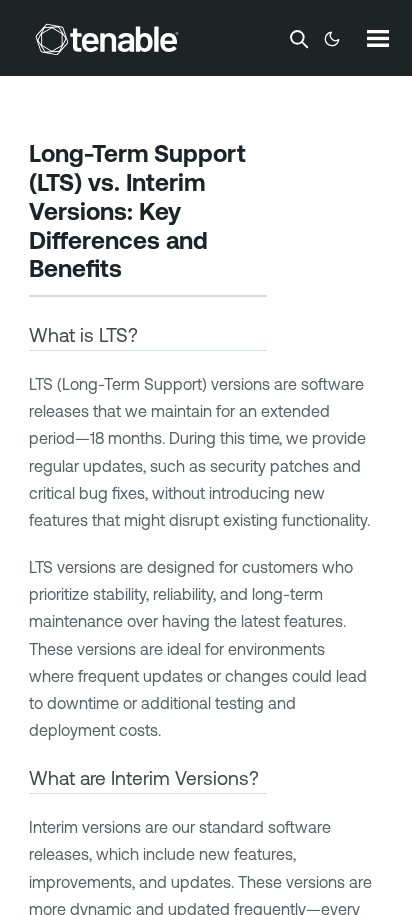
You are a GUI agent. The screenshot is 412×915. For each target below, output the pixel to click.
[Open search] (299, 39)
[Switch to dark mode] (332, 39)
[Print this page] (139, 271)
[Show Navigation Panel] (378, 38)
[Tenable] (107, 39)
